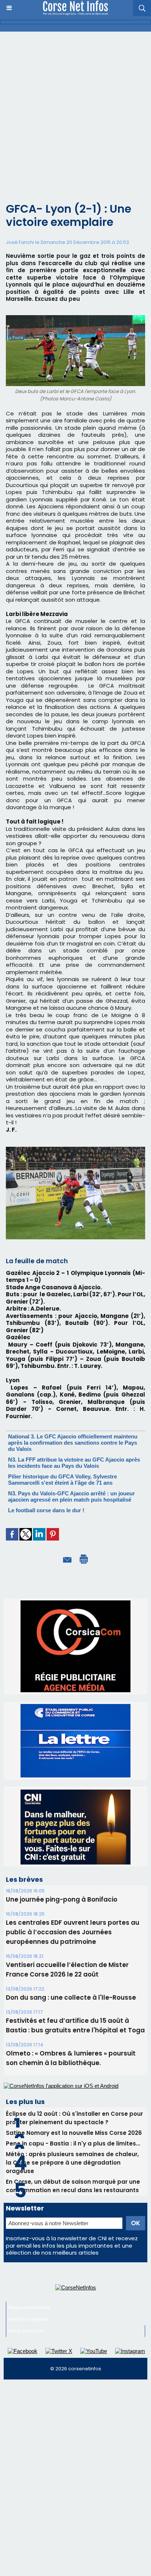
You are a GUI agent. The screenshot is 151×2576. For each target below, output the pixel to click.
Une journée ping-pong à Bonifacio (62, 1831)
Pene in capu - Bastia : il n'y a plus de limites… (73, 2075)
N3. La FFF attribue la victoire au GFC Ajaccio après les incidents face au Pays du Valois (74, 1463)
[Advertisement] (75, 111)
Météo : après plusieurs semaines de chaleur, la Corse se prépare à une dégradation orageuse (72, 2094)
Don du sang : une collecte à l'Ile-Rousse (71, 1929)
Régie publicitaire (29, 2239)
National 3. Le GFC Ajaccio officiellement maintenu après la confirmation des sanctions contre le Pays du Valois (73, 1443)
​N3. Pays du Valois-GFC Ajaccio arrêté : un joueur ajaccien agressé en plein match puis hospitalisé (71, 1496)
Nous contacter (27, 2262)
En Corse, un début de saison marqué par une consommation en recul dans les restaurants (73, 2117)
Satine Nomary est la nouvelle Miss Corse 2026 (74, 2064)
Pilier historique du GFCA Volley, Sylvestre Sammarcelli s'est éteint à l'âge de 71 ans (62, 1480)
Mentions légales (29, 2250)
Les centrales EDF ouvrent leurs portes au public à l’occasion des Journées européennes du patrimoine (73, 1863)
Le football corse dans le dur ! (46, 1510)
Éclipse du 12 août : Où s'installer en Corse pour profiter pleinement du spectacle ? (74, 2049)
